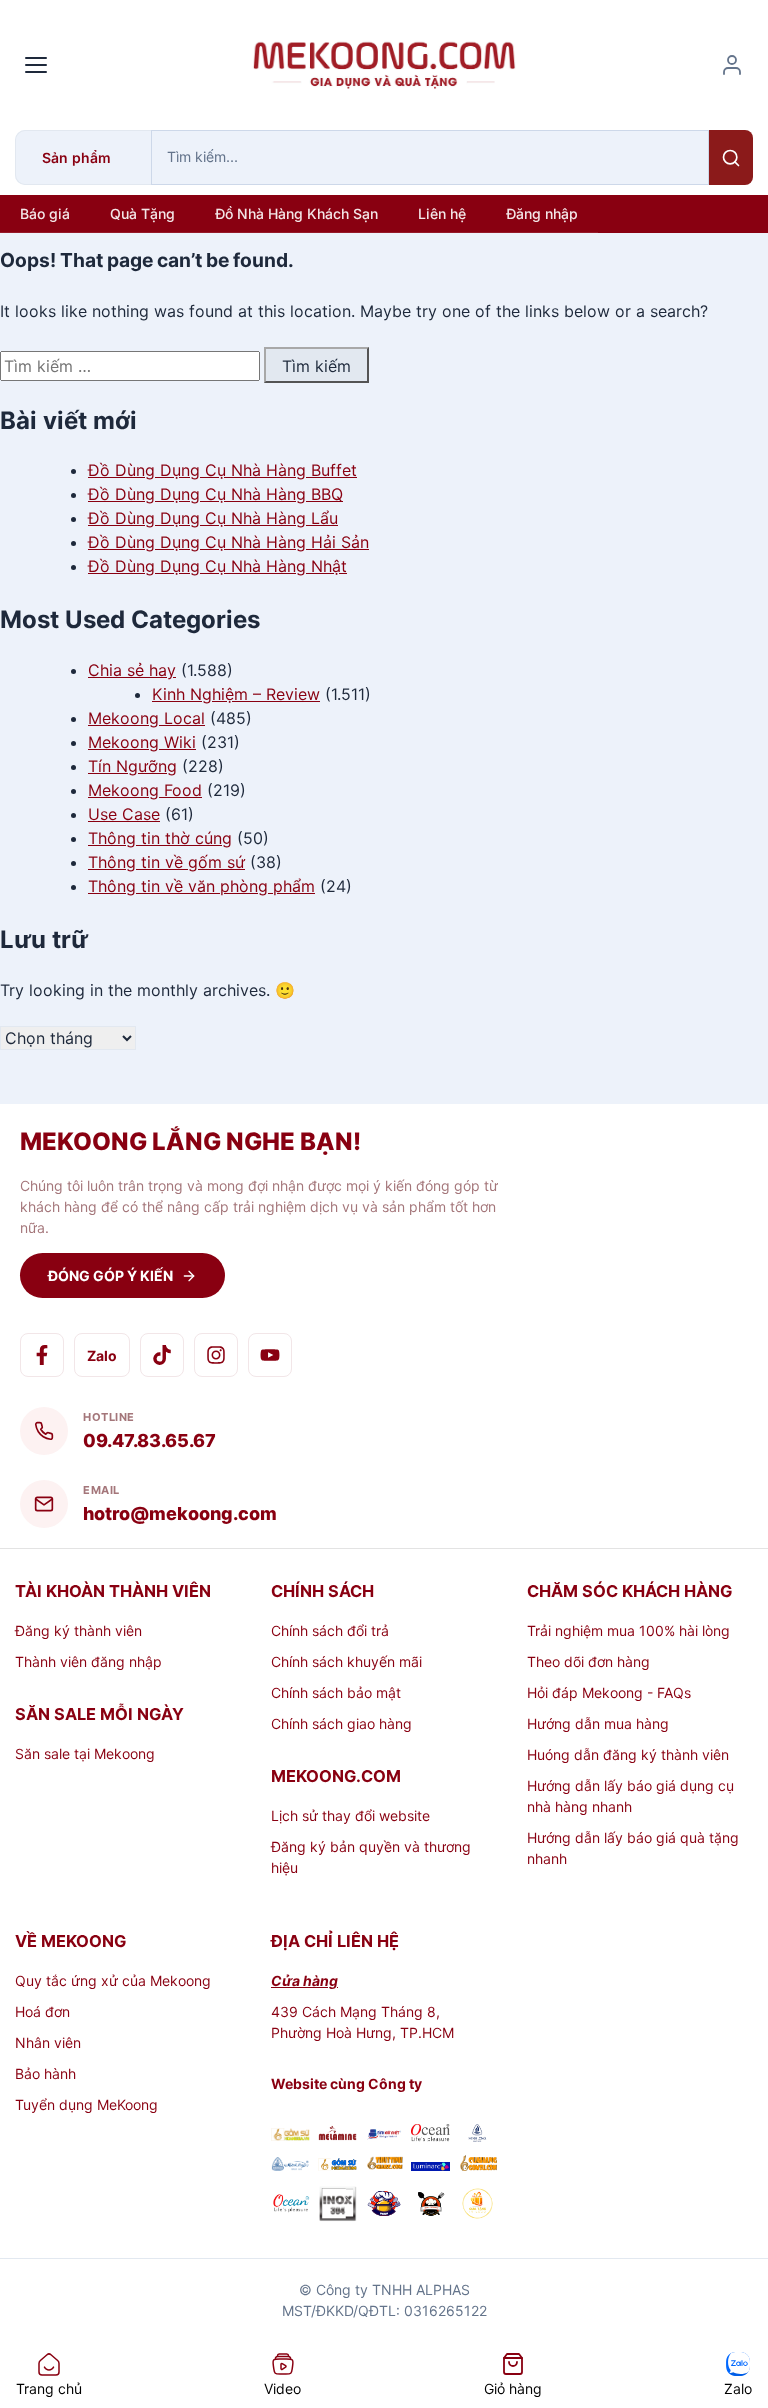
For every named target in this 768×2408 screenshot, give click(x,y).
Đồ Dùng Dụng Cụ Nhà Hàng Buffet (222, 470)
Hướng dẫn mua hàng (598, 1723)
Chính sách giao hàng (341, 1723)
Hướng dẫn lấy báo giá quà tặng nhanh (633, 1848)
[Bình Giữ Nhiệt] (384, 2135)
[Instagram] (216, 1355)
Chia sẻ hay (132, 670)
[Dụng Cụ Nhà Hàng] (384, 2206)
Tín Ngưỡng (132, 766)
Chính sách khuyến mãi (346, 1661)
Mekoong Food (145, 790)
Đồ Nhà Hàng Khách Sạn (296, 213)
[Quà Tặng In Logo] (477, 2206)
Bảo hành (45, 2073)
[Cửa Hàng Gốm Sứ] (477, 2165)
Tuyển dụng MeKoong (86, 2104)
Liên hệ (442, 213)
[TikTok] (162, 1355)
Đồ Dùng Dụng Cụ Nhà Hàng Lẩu (213, 518)
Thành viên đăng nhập (88, 1661)
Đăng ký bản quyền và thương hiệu (371, 1857)
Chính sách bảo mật (336, 1692)
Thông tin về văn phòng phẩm (201, 886)
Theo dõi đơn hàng (588, 1661)
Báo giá (45, 213)
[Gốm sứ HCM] (337, 2165)
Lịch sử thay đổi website (350, 1815)
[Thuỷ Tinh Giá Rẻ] (384, 2165)
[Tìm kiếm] (731, 157)
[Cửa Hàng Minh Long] (477, 2135)
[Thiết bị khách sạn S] (430, 2206)
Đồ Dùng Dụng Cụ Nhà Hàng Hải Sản (228, 542)
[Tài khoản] (732, 65)
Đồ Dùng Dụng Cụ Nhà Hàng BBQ (215, 494)
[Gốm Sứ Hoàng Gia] (290, 2135)
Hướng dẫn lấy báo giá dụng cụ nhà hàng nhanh (630, 1796)
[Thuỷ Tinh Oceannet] (430, 2135)
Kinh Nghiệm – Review (236, 694)
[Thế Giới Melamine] (337, 2135)
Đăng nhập (542, 213)
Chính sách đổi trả (330, 1630)
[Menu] (36, 65)
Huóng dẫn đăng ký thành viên (628, 1754)
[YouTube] (270, 1355)
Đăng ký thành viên (78, 1630)
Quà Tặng (142, 213)
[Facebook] (42, 1355)
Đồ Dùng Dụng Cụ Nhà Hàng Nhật (217, 566)
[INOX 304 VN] (337, 2206)
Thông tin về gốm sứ (166, 862)
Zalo (102, 1355)
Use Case (124, 814)
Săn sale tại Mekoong (85, 1753)
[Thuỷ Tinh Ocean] (290, 2206)
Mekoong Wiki (142, 742)
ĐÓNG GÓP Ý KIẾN (110, 1275)
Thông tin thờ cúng (160, 838)
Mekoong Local (146, 718)
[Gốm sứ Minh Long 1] (290, 2165)
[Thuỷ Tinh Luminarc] (430, 2165)
